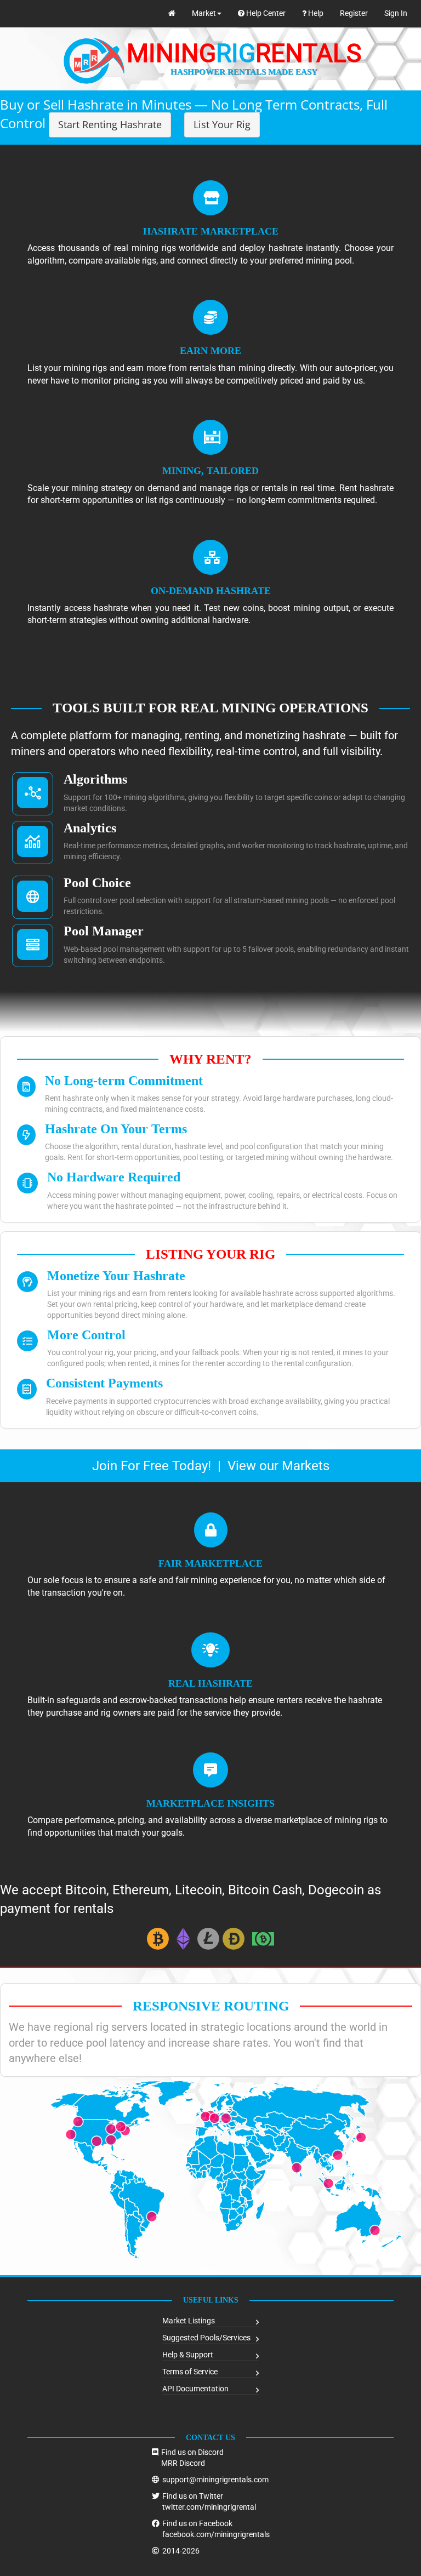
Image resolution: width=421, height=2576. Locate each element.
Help (315, 13)
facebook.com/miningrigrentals (216, 2534)
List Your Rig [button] (222, 124)
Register (354, 13)
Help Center (265, 13)
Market (204, 13)
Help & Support (188, 2355)
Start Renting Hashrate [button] (110, 124)
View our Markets (278, 1466)
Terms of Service (190, 2372)
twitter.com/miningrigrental (209, 2507)
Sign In (396, 13)
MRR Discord (183, 2463)
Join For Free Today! (152, 1466)
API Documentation (195, 2389)
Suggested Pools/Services (206, 2338)
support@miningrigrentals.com (215, 2480)
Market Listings (189, 2321)
